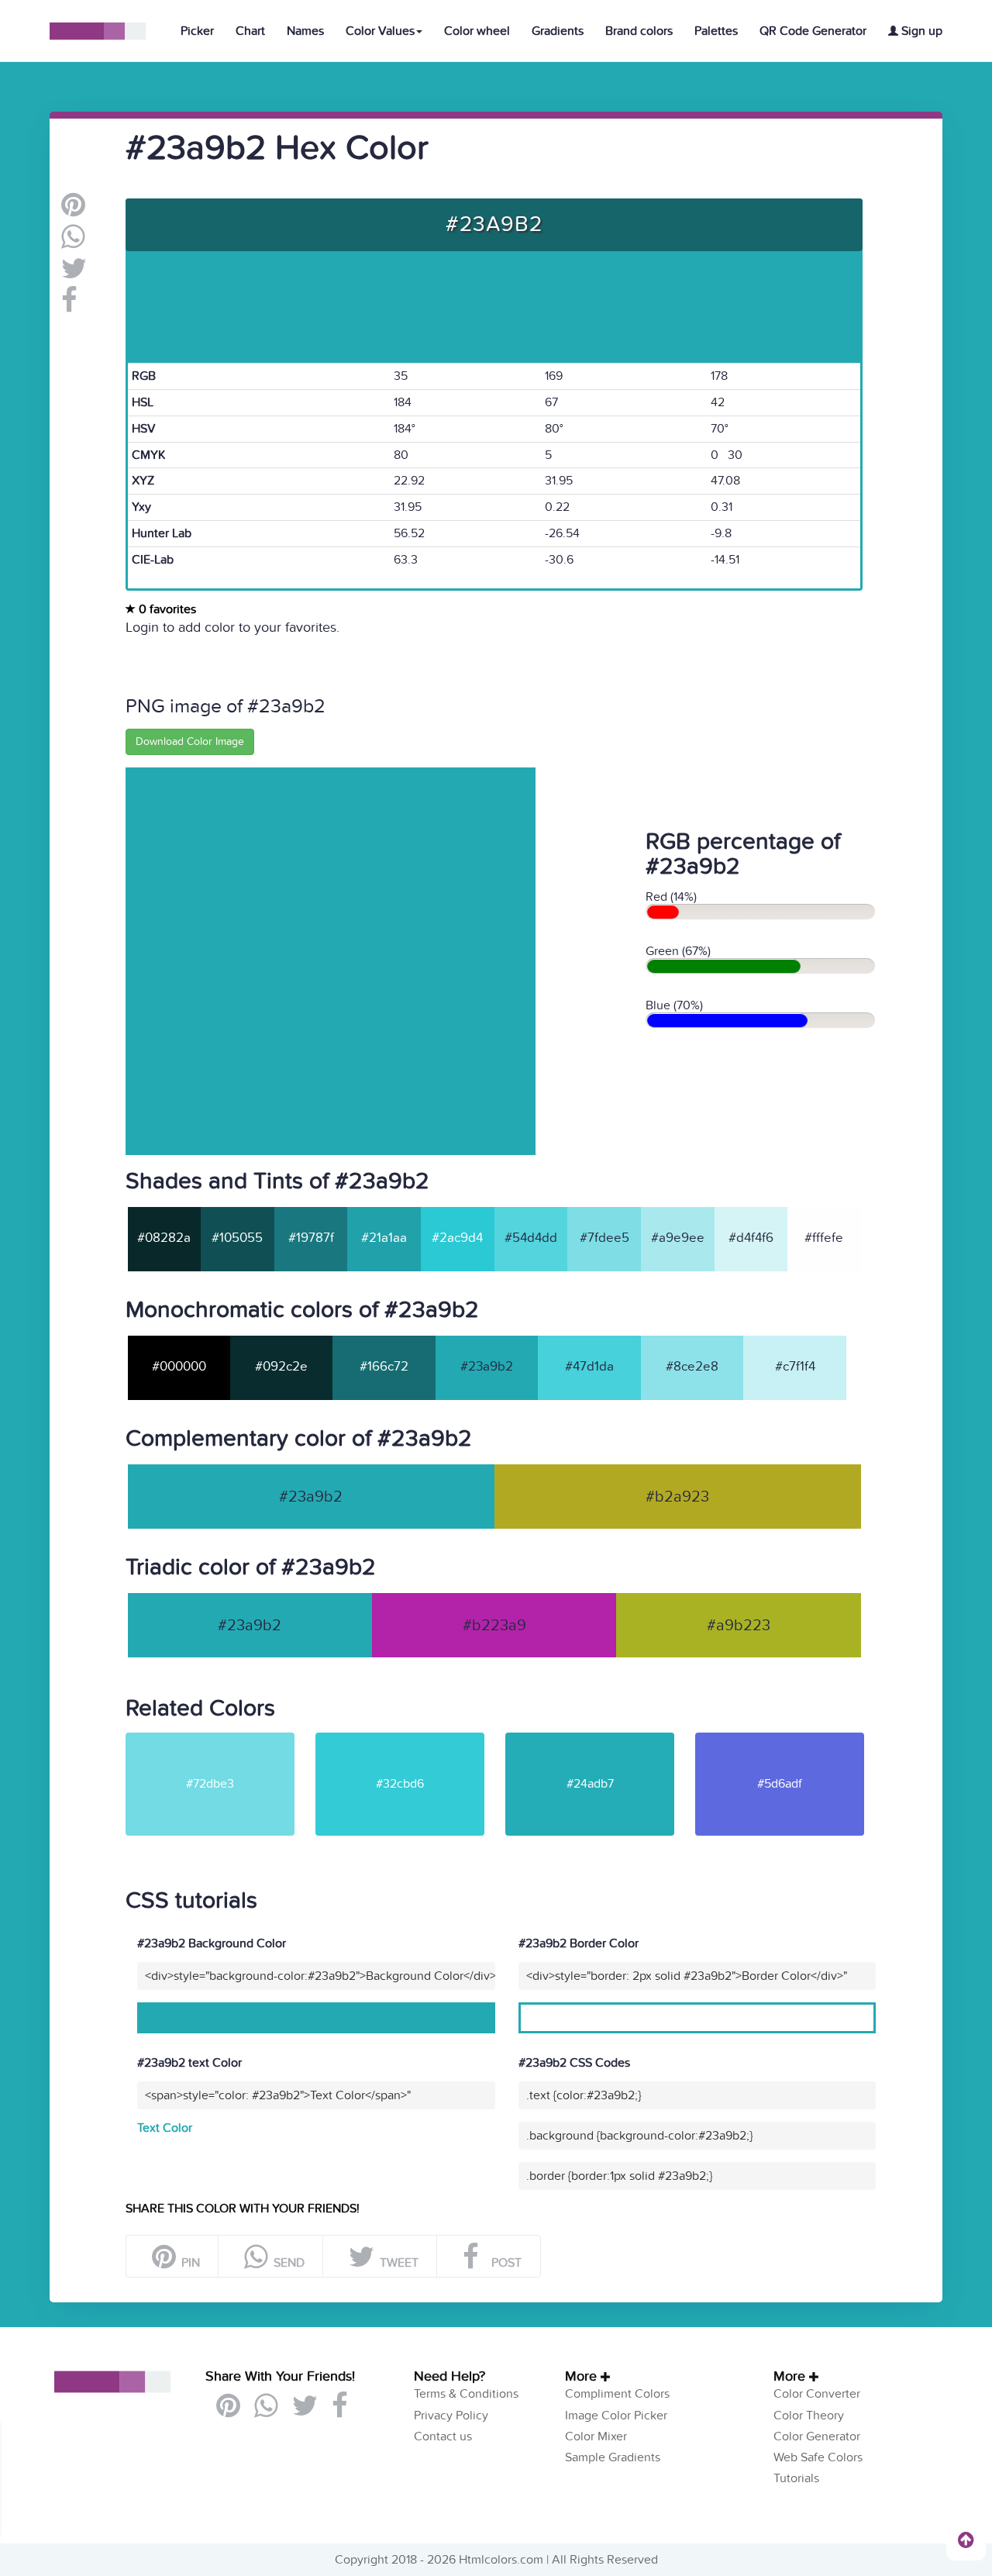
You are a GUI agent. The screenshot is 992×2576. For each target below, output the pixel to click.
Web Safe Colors (818, 2457)
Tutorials (796, 2478)
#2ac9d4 (457, 1238)
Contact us (443, 2436)
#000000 (179, 1367)
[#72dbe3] (219, 1739)
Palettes (716, 31)
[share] (73, 243)
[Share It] (69, 306)
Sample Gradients (613, 2457)
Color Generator (817, 2436)
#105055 (237, 1238)
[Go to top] (966, 2540)
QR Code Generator (813, 31)
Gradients (558, 31)
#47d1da (589, 1367)
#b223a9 (494, 1626)
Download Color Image (190, 741)
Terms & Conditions (466, 2394)
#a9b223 (739, 1626)
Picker (197, 31)
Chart (250, 31)
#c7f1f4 (795, 1367)
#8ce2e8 (692, 1367)
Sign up (920, 31)
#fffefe (824, 1238)
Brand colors (639, 31)
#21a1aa (384, 1238)
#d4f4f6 (751, 1238)
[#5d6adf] (789, 1739)
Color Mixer (596, 2436)
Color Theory (809, 2416)
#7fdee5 (604, 1238)
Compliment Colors (617, 2394)
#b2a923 (677, 1497)
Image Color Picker (616, 2416)
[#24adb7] (599, 1739)
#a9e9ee (678, 1238)
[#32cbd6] (409, 1739)
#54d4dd (531, 1238)
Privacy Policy (451, 2416)
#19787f (311, 1238)
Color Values (380, 31)
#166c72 (384, 1367)
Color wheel (477, 31)
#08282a (164, 1238)
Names (305, 31)
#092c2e (281, 1367)
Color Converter (817, 2394)
